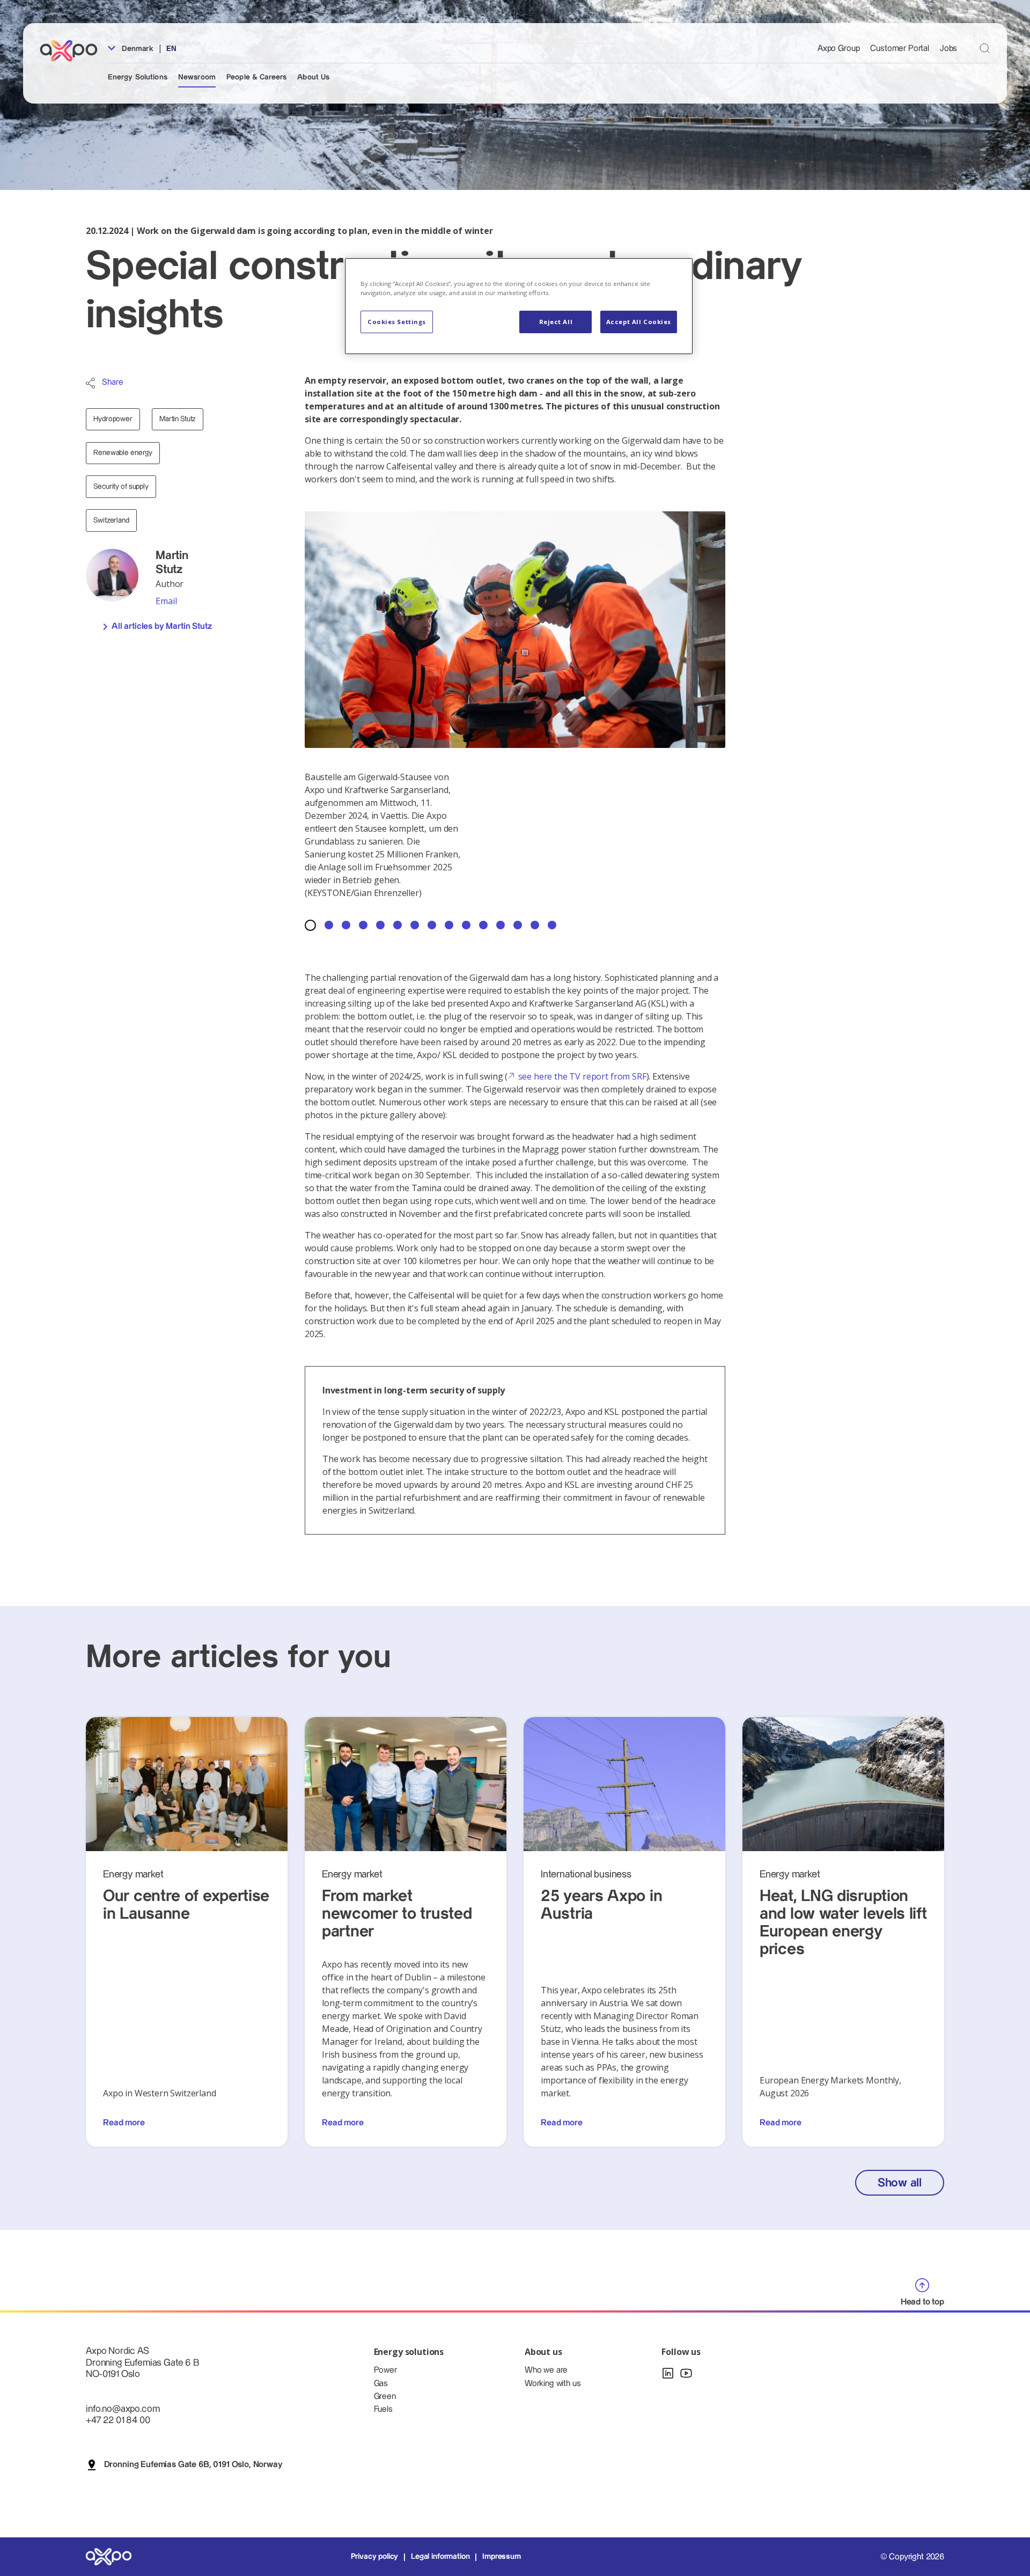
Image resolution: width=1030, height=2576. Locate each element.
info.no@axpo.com (123, 2409)
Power (385, 2370)
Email (166, 601)
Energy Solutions (138, 77)
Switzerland (111, 520)
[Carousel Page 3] (346, 925)
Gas (381, 2384)
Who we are (546, 2370)
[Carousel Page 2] (329, 925)
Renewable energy (123, 453)
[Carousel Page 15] (552, 925)
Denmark (137, 49)
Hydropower (113, 419)
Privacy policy (375, 2557)
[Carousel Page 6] (398, 925)
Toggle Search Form (985, 48)
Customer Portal (900, 49)
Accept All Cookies (639, 322)
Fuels (383, 2409)
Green (385, 2397)
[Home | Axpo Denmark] (73, 51)
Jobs (948, 49)
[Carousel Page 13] (518, 925)
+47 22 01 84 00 (118, 2420)
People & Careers (256, 77)
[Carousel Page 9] (449, 925)
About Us (313, 77)
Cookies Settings (397, 322)
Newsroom (197, 77)
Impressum (502, 2557)
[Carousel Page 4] (363, 925)
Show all (900, 2183)
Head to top (922, 2302)
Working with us (553, 2384)
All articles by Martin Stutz (162, 626)
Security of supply (121, 487)
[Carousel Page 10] (466, 925)
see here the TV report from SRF (582, 1076)
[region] (519, 306)
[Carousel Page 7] (415, 925)
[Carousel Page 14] (535, 925)
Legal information (440, 2557)
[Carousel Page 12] (501, 925)
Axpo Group (838, 49)
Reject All (556, 322)
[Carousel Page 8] (432, 925)
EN (171, 49)
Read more (124, 2123)
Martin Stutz (177, 419)
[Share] (90, 383)
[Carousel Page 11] (483, 925)
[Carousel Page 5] (380, 925)
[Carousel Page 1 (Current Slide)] (310, 925)
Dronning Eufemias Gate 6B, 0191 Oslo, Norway (193, 2465)
